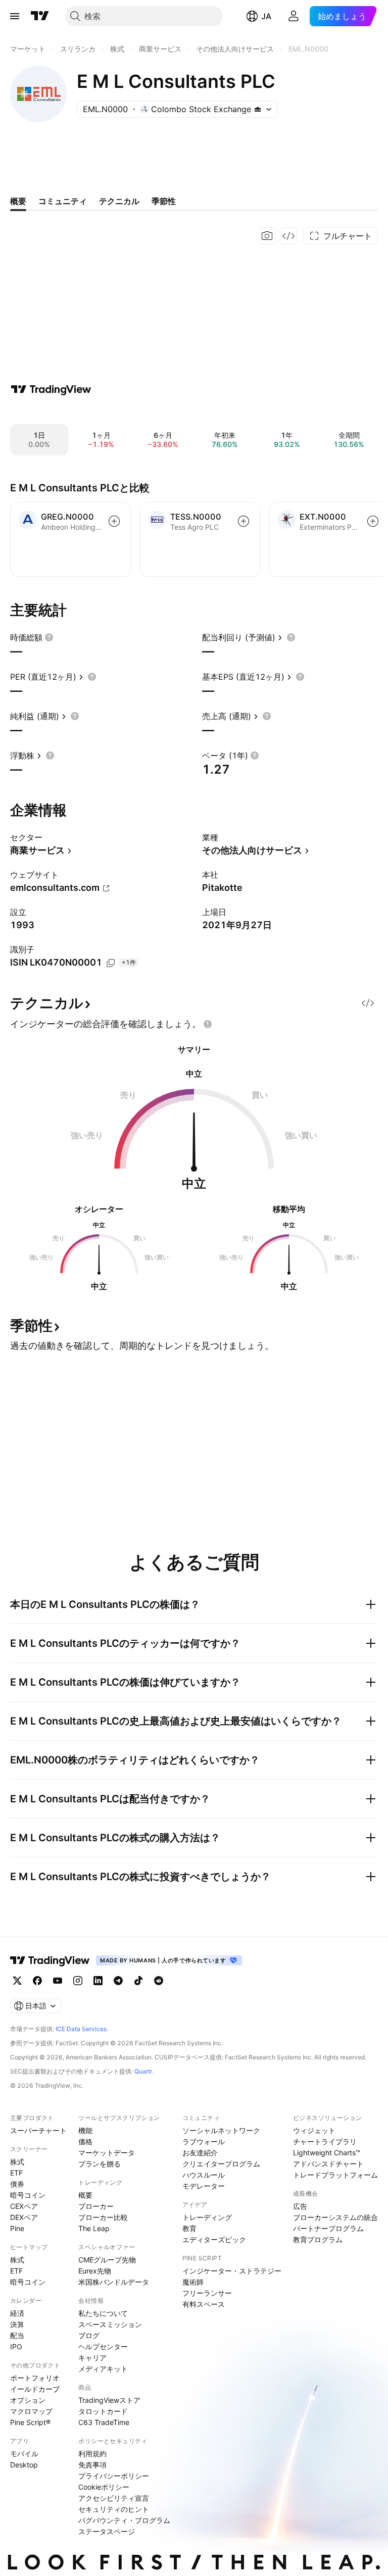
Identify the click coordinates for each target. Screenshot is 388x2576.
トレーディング (207, 2217)
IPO (16, 2346)
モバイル (24, 2454)
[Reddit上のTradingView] (159, 1981)
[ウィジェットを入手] (288, 236)
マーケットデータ (107, 2153)
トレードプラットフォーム (335, 2175)
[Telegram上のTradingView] (118, 1981)
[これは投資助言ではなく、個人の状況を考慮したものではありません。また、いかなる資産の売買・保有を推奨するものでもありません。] (208, 1024)
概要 (85, 2195)
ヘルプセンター (103, 2346)
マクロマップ (31, 2411)
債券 (17, 2184)
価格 (85, 2141)
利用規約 (92, 2454)
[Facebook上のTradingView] (37, 1981)
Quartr (143, 2071)
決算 (17, 2324)
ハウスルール (204, 2175)
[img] (258, 109)
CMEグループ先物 (107, 2260)
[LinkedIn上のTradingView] (98, 1981)
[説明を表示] (49, 637)
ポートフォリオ (35, 2378)
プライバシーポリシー (114, 2476)
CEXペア (24, 2206)
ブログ (89, 2335)
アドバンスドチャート (328, 2164)
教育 (189, 2228)
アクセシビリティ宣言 (114, 2498)
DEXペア (24, 2217)
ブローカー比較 (103, 2217)
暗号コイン (28, 2195)
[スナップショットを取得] (267, 236)
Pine (17, 2228)
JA (266, 16)
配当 (17, 2335)
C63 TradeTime (104, 2422)
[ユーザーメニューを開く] (294, 16)
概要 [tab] (18, 201)
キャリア (92, 2358)
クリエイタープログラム (221, 2164)
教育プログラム (318, 2239)
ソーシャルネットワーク (221, 2130)
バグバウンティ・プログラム (124, 2520)
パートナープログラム (328, 2228)
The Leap (94, 2228)
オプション (28, 2400)
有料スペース (204, 2304)
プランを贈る (100, 2164)
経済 (17, 2313)
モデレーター (204, 2186)
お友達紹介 (200, 2153)
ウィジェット (314, 2130)
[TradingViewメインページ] (50, 1960)
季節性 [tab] (164, 201)
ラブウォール (204, 2141)
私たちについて (103, 2313)
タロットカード (103, 2411)
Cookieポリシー (104, 2487)
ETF (16, 2173)
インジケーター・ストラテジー (232, 2271)
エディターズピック (214, 2239)
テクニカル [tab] (119, 201)
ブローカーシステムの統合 (335, 2217)
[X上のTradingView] (17, 1981)
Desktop (24, 2465)
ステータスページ (107, 2531)
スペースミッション (110, 2324)
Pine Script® (30, 2422)
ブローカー (96, 2206)
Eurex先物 (95, 2271)
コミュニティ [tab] (63, 201)
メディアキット (103, 2369)
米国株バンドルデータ (114, 2282)
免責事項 (92, 2465)
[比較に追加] (114, 521)
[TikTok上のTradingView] (138, 1981)
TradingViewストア (109, 2400)
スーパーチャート (38, 2130)
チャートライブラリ (325, 2141)
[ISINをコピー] (111, 963)
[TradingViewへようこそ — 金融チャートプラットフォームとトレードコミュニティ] (51, 389)
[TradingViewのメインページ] (40, 16)
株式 (17, 2162)
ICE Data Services (81, 2029)
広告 (300, 2206)
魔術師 (193, 2282)
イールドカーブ (35, 2389)
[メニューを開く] (15, 16)
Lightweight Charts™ (327, 2153)
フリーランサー (207, 2293)
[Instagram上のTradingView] (78, 1981)
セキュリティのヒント (114, 2509)
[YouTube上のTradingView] (58, 1981)
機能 (85, 2130)
